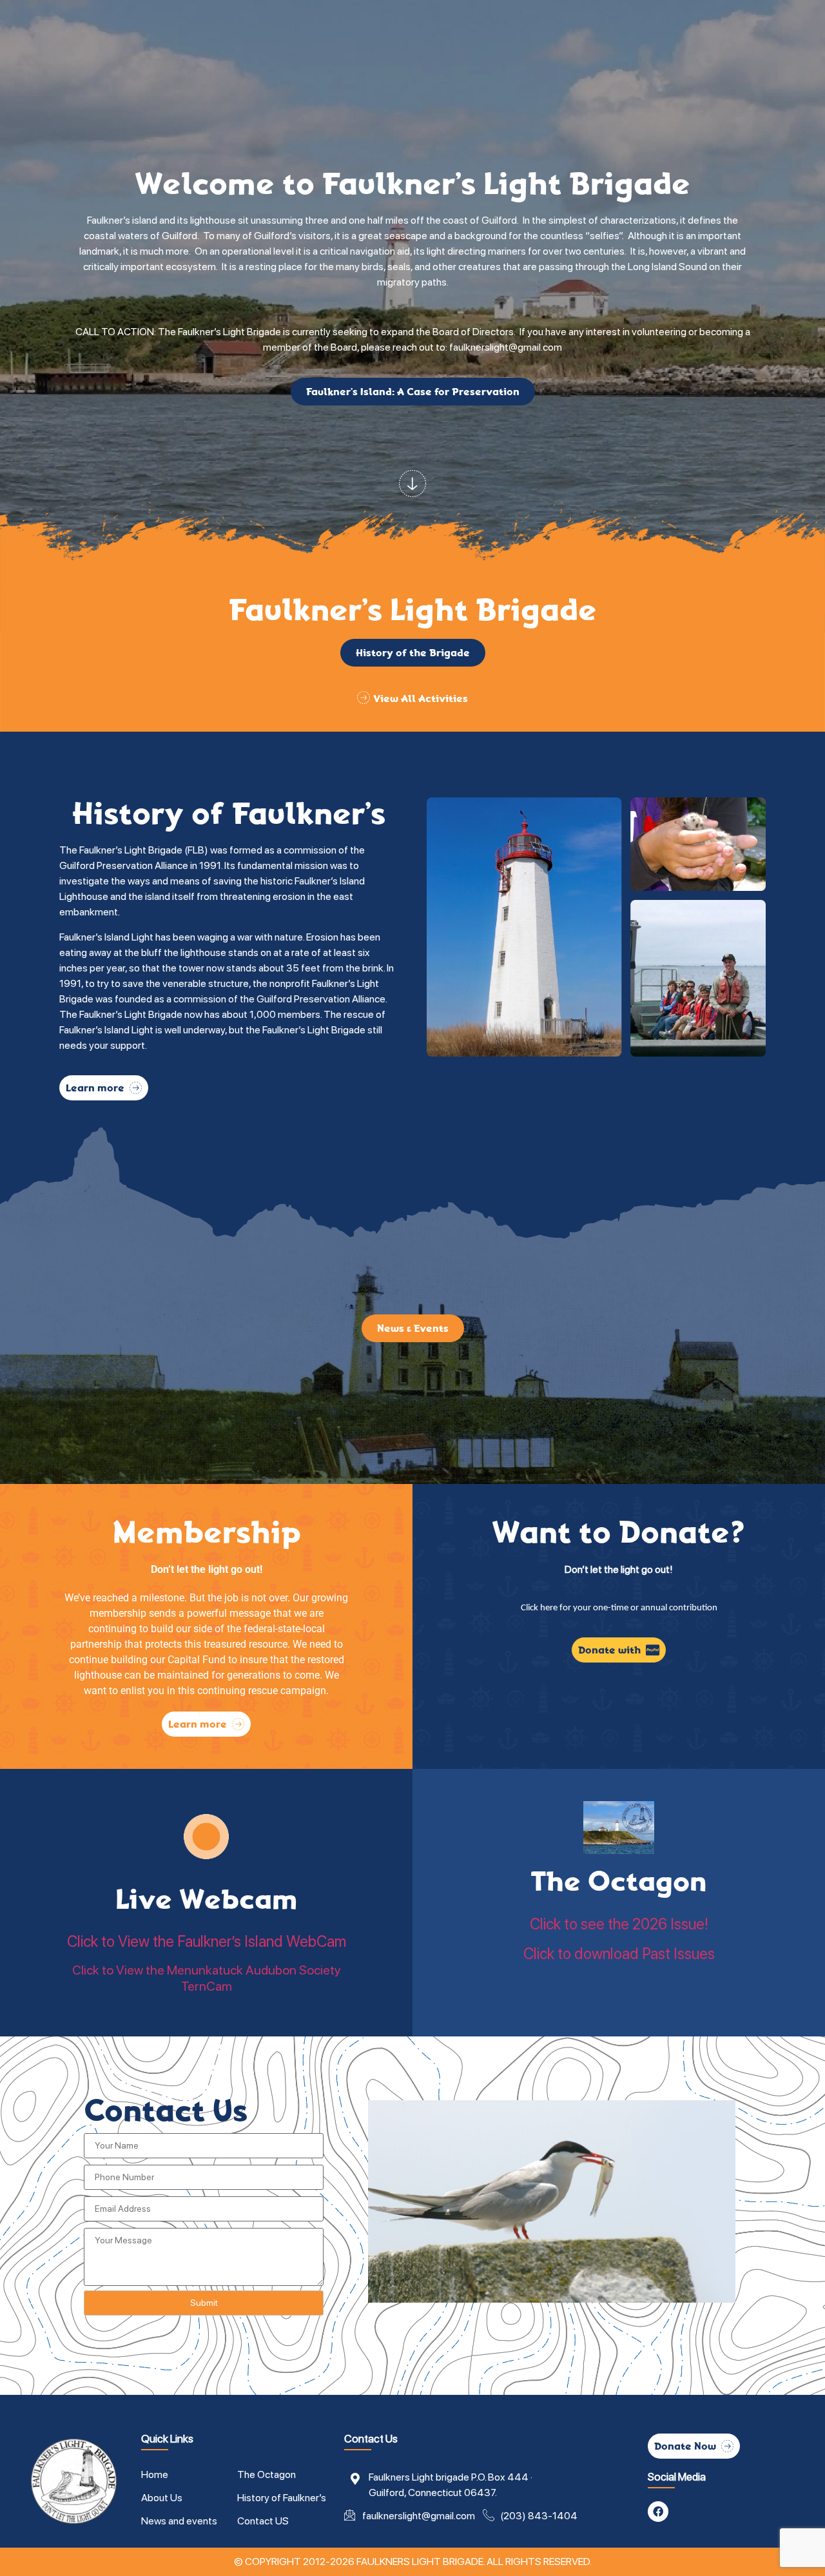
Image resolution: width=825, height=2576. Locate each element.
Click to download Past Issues (619, 1954)
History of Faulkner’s (282, 2498)
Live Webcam (206, 1899)
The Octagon (619, 1881)
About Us (162, 2498)
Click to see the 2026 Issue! (619, 1924)
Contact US (263, 2521)
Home (155, 2474)
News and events (179, 2521)
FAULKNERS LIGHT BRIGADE (420, 2561)
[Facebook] (658, 2512)
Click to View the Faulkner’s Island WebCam (207, 1941)
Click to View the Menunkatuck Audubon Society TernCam (207, 1978)
